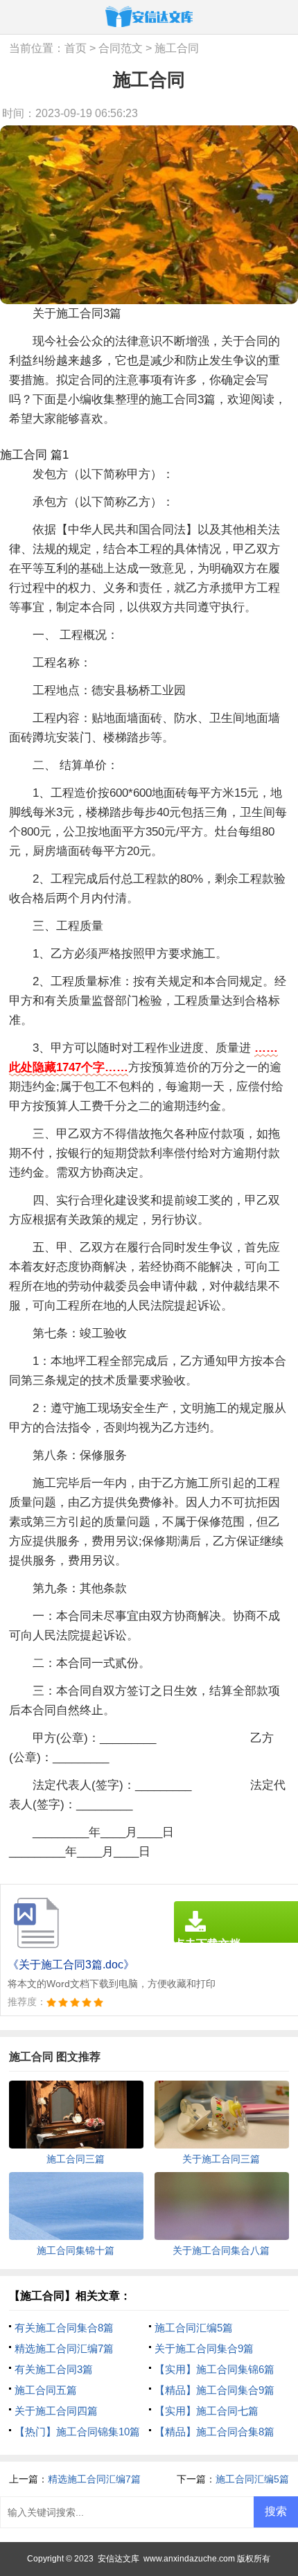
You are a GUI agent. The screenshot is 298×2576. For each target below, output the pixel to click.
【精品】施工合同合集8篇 (214, 2432)
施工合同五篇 (46, 2390)
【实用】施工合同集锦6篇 (214, 2369)
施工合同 (177, 48)
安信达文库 (119, 2559)
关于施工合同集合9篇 (204, 2348)
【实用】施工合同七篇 (207, 2411)
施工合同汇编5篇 (194, 2328)
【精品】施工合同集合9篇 (214, 2390)
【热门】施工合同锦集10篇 (77, 2432)
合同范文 (121, 48)
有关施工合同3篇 (54, 2369)
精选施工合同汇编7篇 (64, 2348)
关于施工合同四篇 (56, 2411)
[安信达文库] (149, 16)
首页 (76, 48)
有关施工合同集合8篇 (64, 2328)
